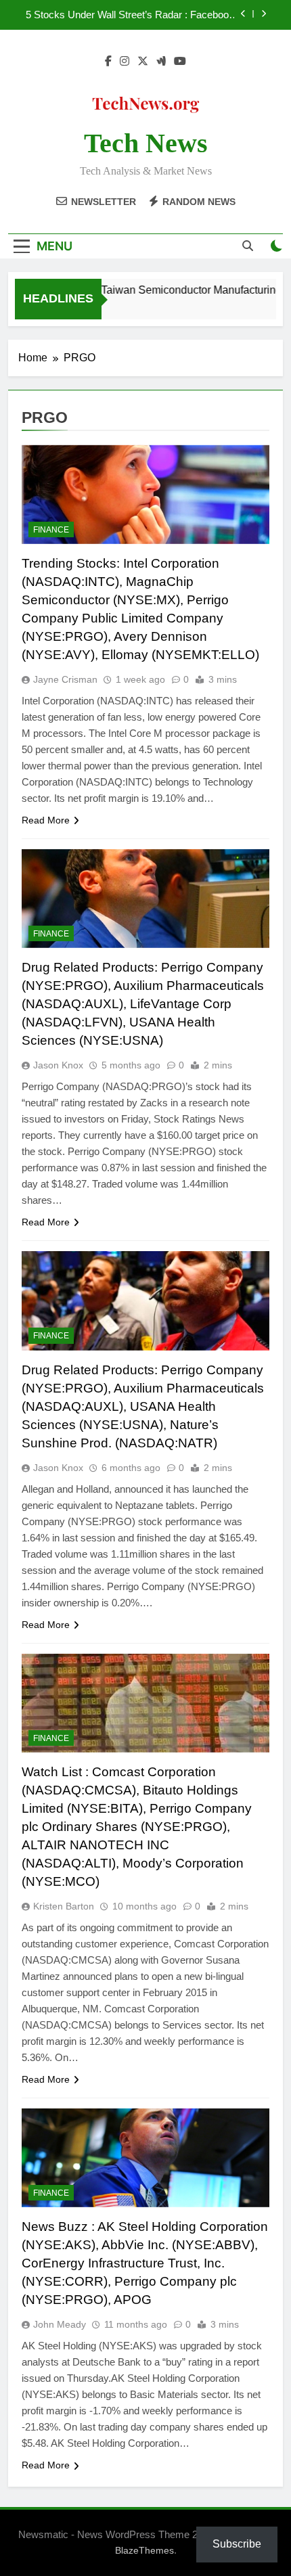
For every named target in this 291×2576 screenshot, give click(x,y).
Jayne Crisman (65, 679)
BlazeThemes (144, 2550)
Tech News (146, 143)
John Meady (60, 2324)
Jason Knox (58, 1065)
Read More (46, 820)
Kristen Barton (64, 1906)
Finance (51, 530)
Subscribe (237, 2544)
